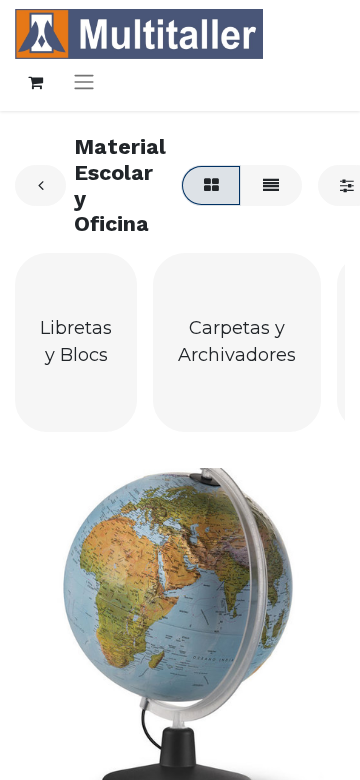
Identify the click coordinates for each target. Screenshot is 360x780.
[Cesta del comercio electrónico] (35, 82)
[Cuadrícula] (211, 185)
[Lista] (270, 185)
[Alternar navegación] (84, 81)
